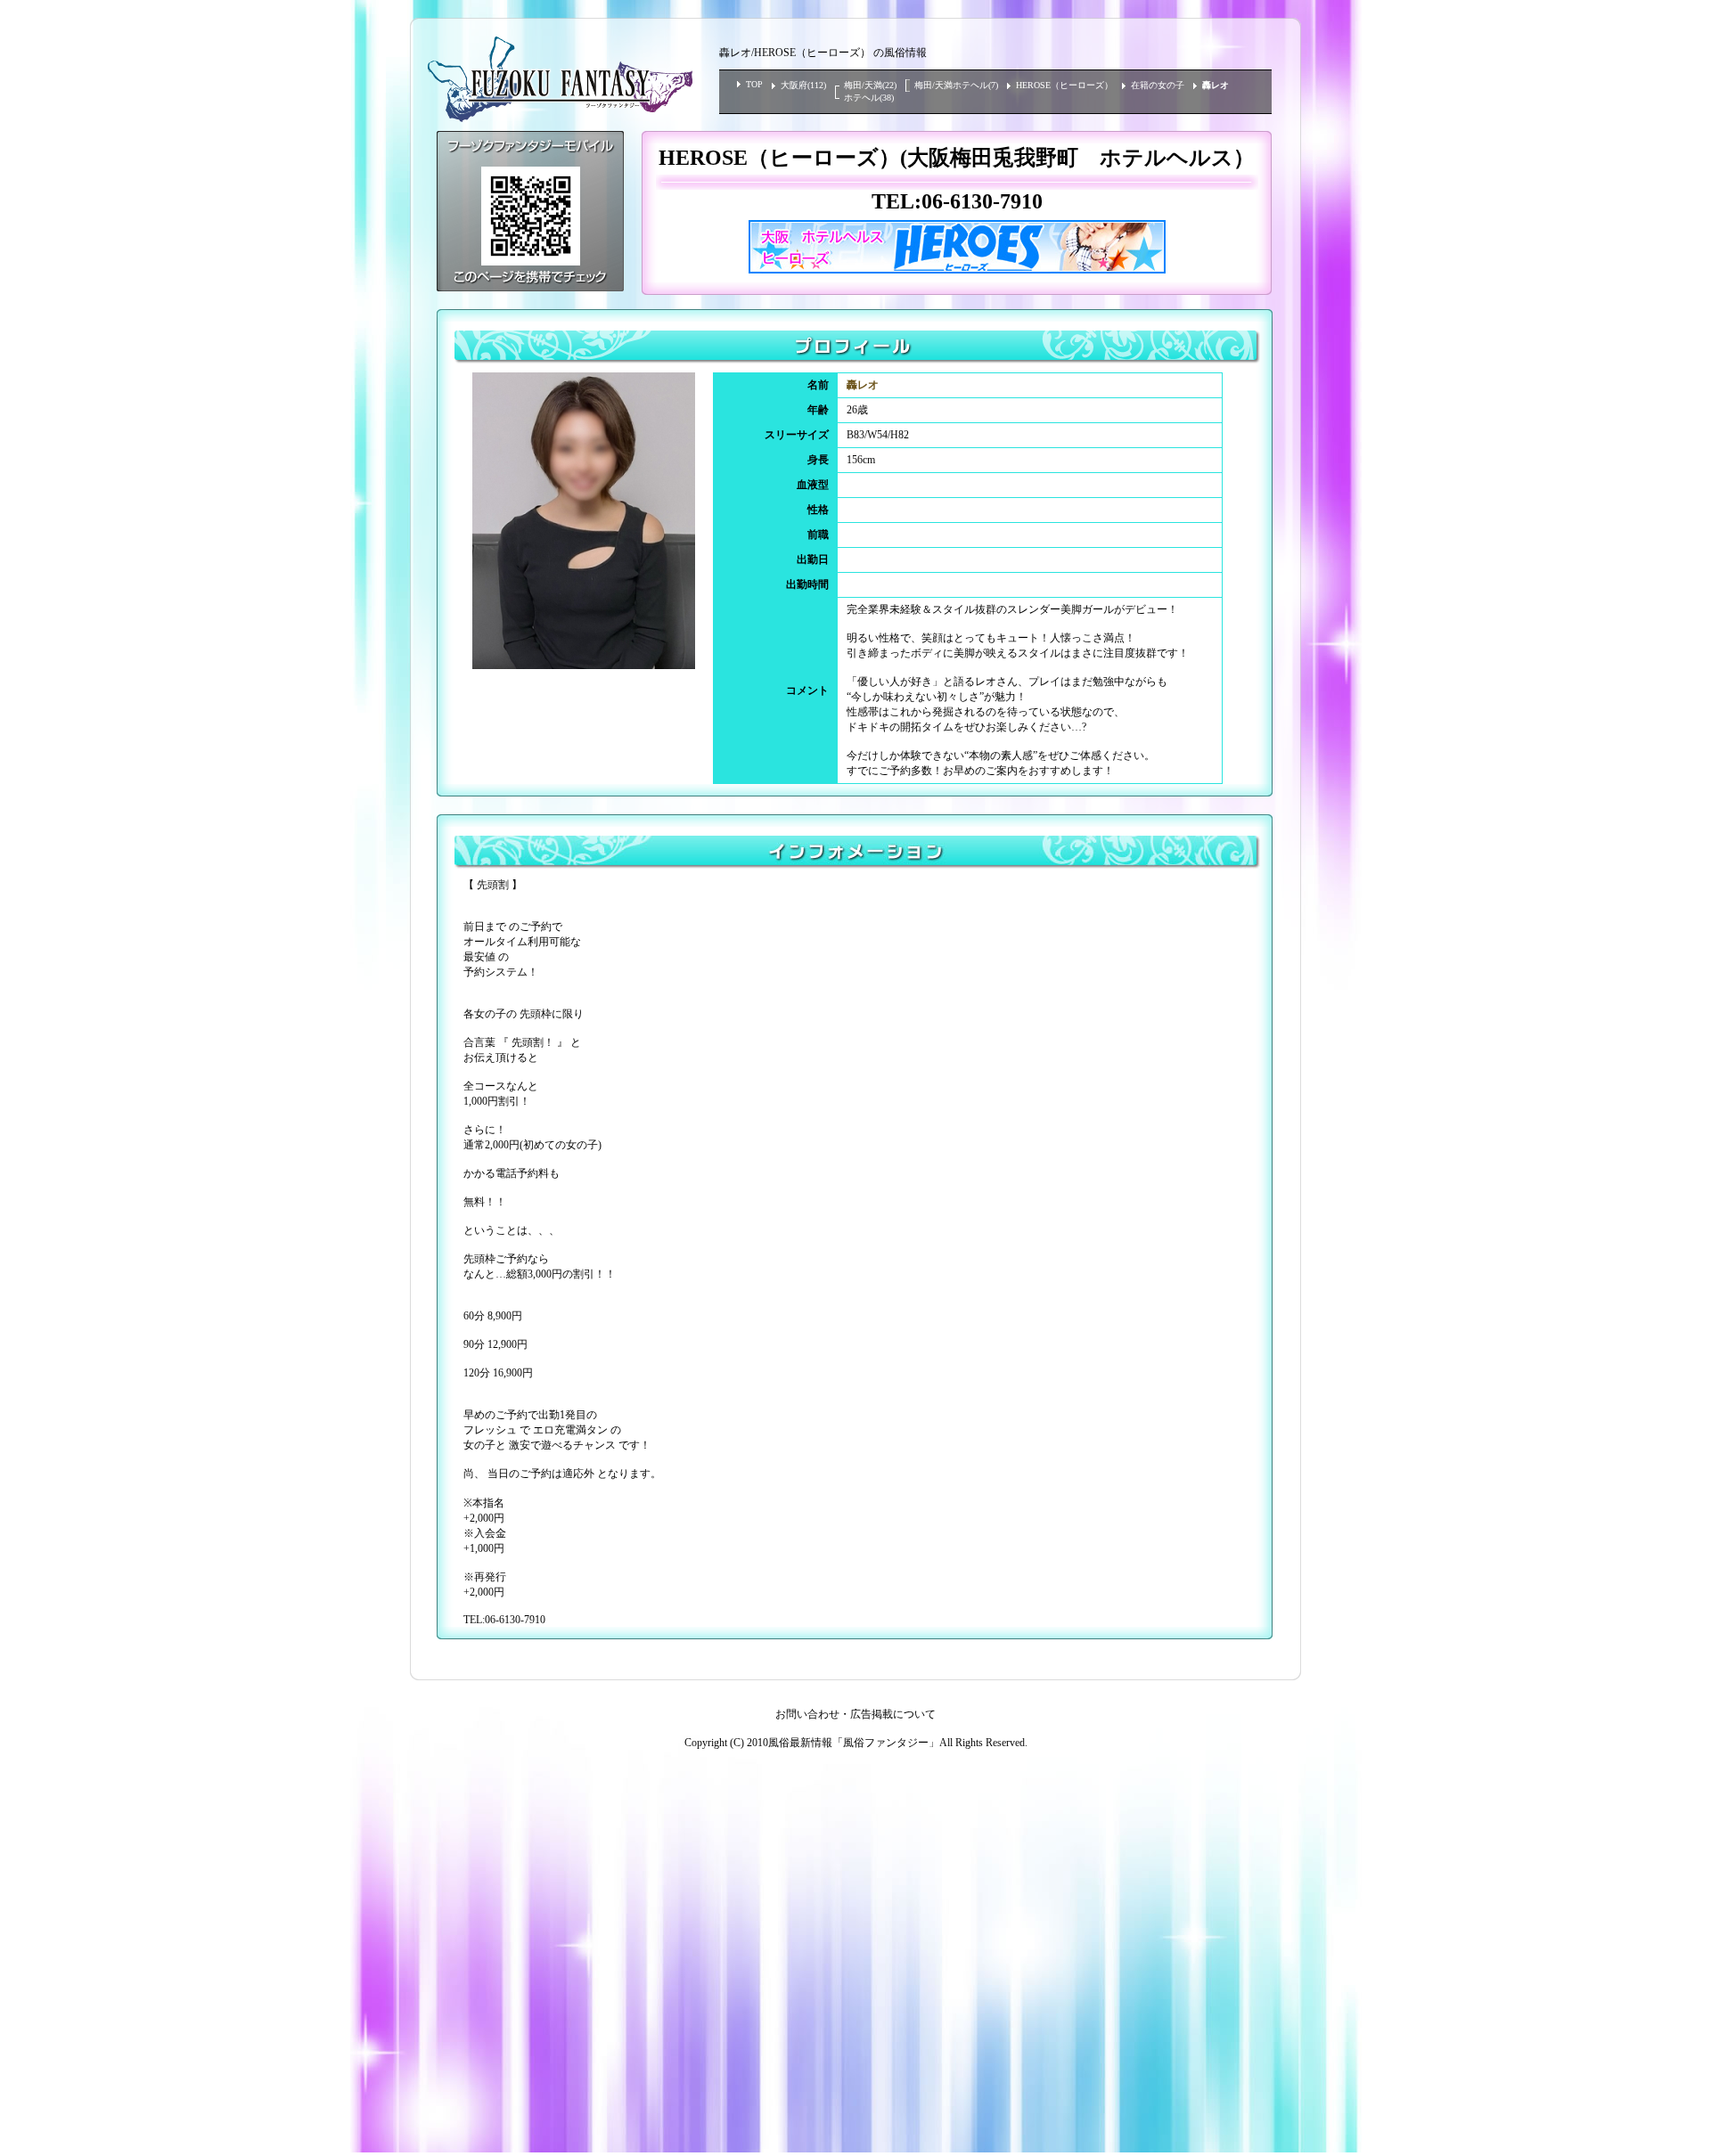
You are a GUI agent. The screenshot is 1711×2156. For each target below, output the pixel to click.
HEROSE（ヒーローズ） (1064, 85)
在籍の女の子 (1158, 85)
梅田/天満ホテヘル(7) (956, 85)
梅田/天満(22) (870, 85)
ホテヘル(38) (869, 98)
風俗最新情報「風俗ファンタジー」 (854, 1743)
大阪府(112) (803, 85)
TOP (754, 84)
